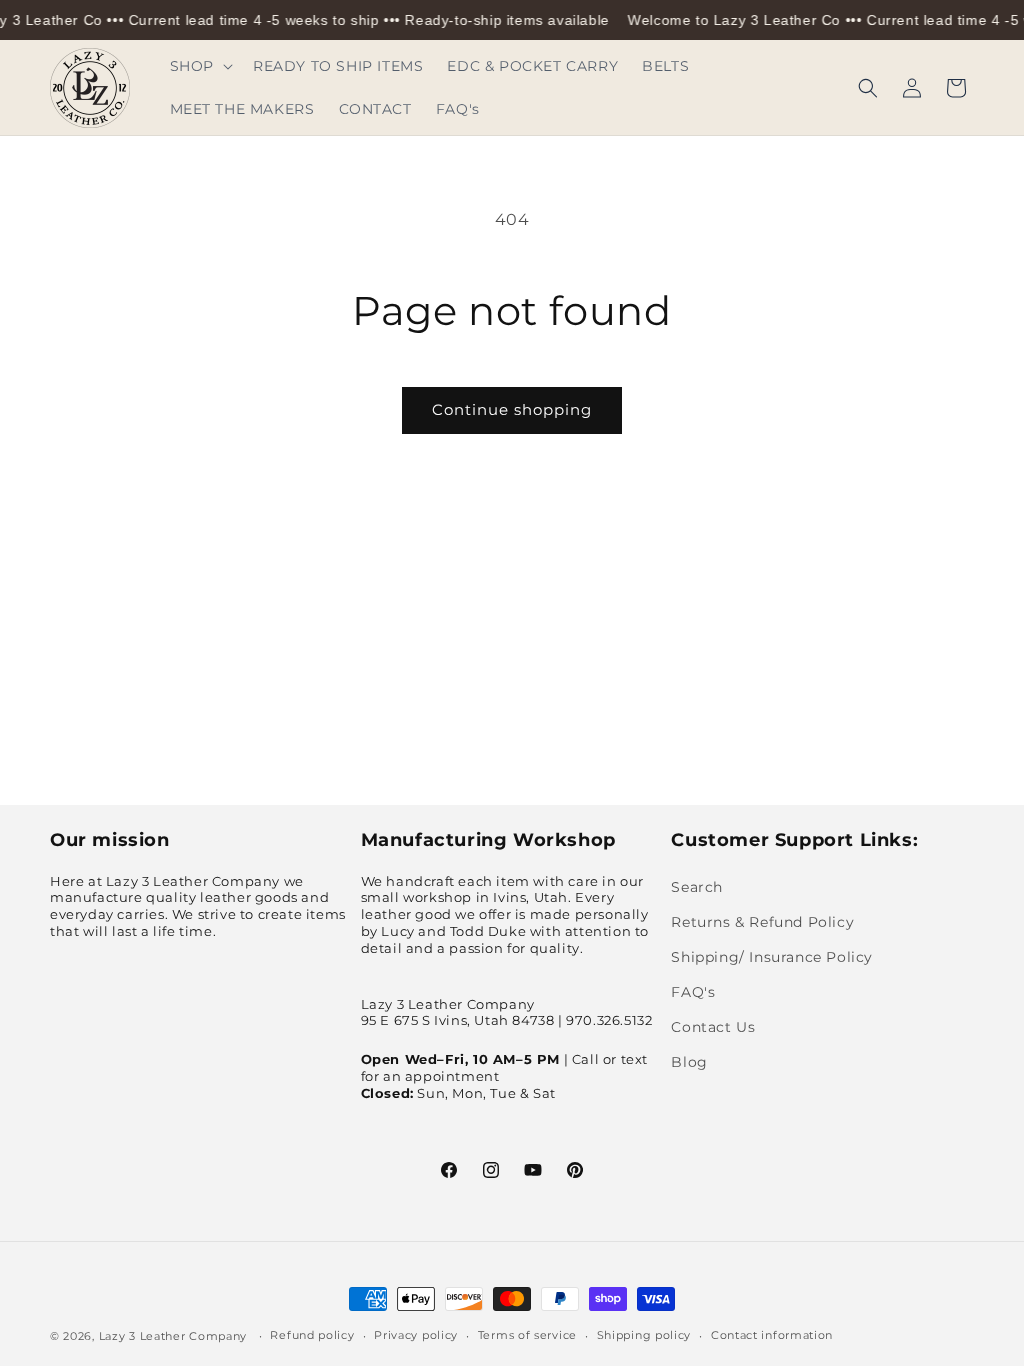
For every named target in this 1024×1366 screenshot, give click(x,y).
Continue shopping (512, 409)
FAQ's (693, 992)
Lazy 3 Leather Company (173, 1336)
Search (697, 887)
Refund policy (312, 1335)
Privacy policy (416, 1335)
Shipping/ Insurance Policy (772, 957)
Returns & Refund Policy (762, 922)
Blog (689, 1062)
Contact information (772, 1335)
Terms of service (527, 1335)
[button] (199, 66)
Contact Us (713, 1027)
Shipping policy (644, 1335)
